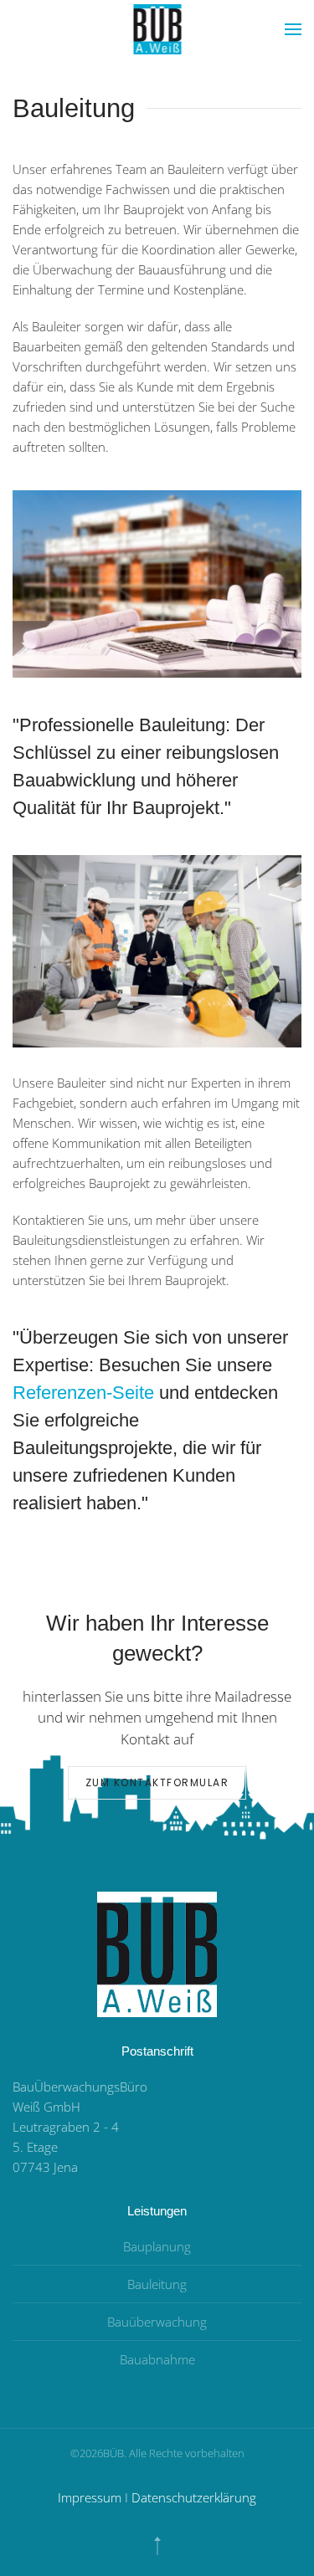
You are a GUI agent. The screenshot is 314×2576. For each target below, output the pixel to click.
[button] (293, 29)
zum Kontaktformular (157, 1782)
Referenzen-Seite (83, 1393)
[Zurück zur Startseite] (157, 29)
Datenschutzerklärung (194, 2497)
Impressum (90, 2497)
